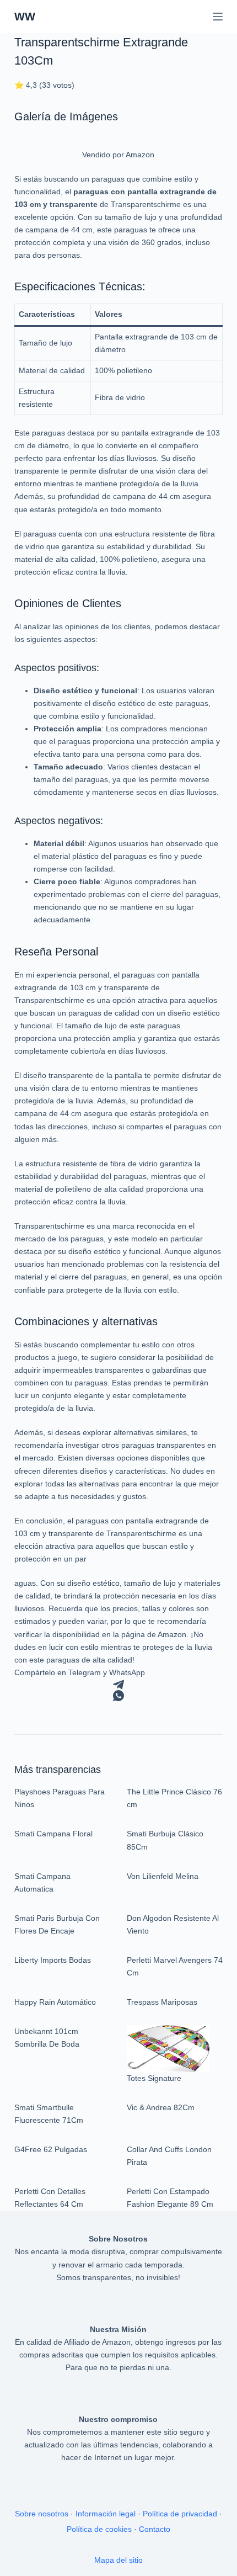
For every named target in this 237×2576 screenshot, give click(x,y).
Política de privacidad (180, 2514)
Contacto (155, 2529)
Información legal (106, 2514)
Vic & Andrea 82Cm (161, 2107)
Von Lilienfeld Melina (163, 1876)
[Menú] (218, 17)
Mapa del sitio (118, 2560)
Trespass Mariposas (162, 2002)
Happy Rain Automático (55, 2002)
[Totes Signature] (168, 2048)
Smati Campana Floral (53, 1834)
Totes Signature (154, 2078)
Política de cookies (99, 2529)
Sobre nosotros (42, 2514)
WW (25, 17)
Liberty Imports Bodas (53, 1960)
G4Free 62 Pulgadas (51, 2149)
